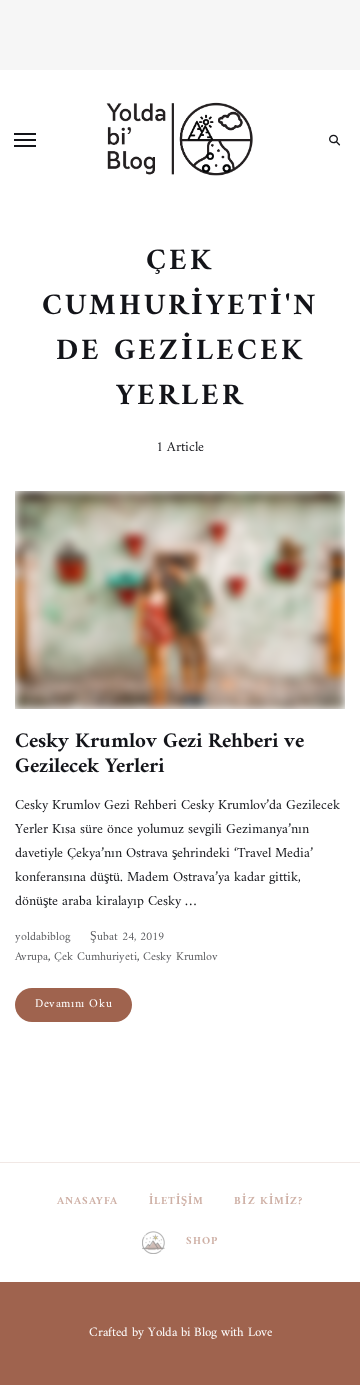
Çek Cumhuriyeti (95, 957)
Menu (25, 140)
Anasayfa (88, 1201)
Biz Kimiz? (268, 1201)
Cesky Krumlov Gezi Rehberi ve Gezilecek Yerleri (159, 754)
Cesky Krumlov (180, 957)
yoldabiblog (42, 937)
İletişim (177, 1201)
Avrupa (31, 957)
